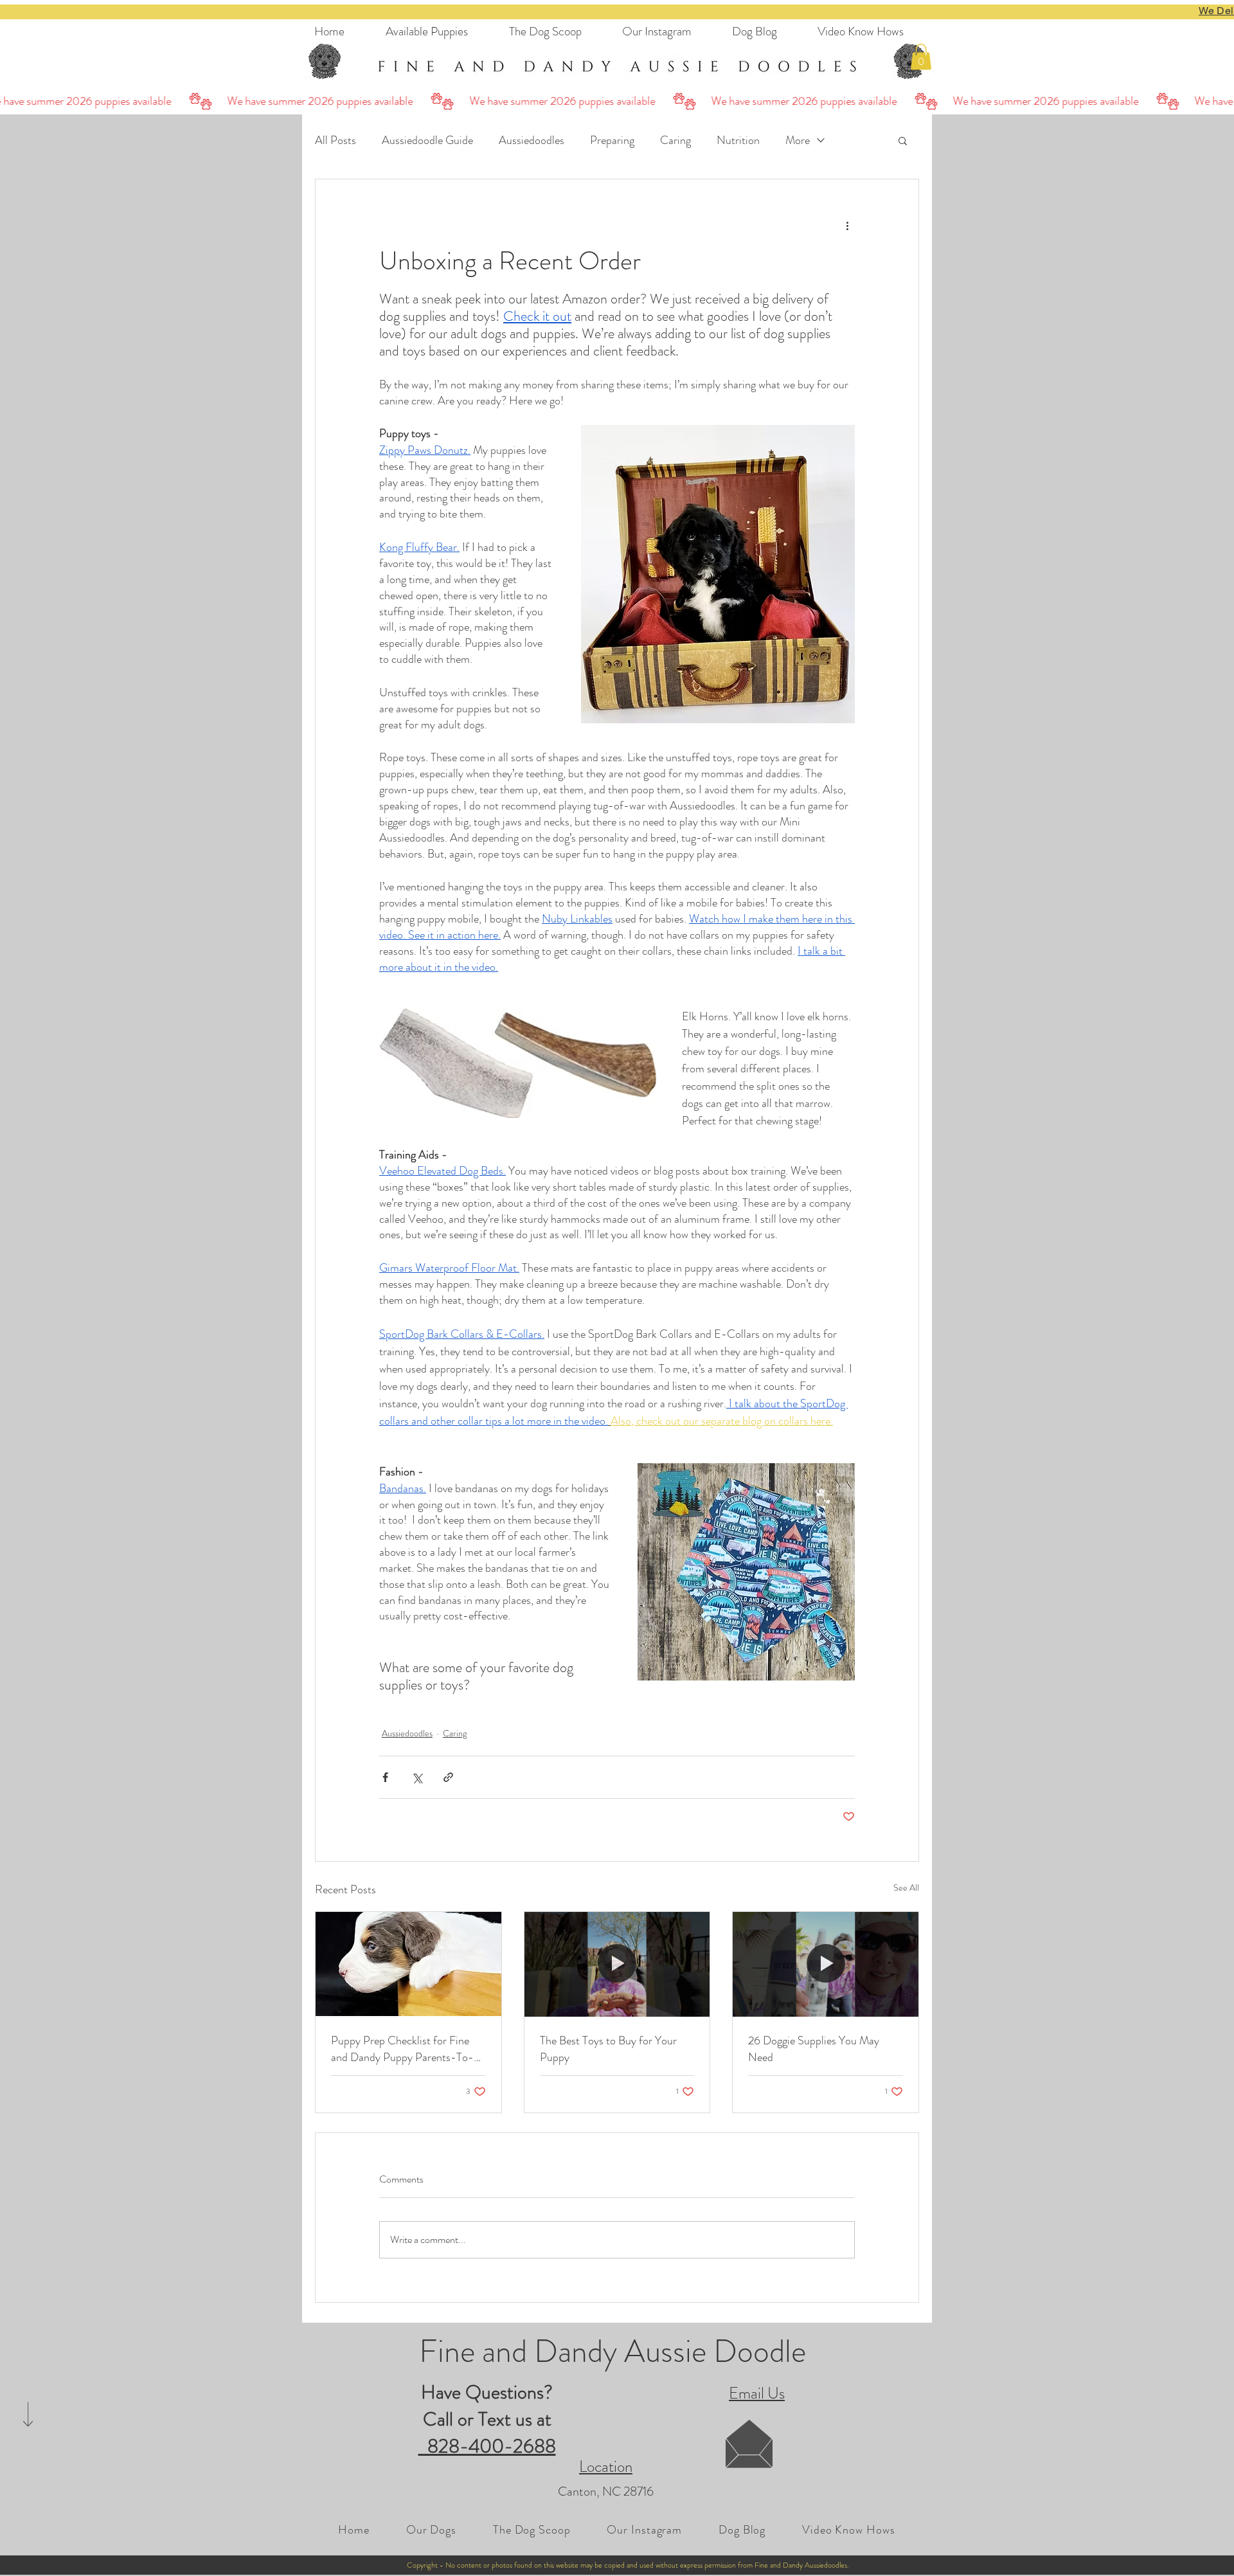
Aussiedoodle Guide (427, 140)
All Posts (335, 140)
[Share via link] (448, 1777)
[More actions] (847, 226)
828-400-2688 (487, 2446)
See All (906, 1887)
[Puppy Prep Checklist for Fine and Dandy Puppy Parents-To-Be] (408, 1964)
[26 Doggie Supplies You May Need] (826, 1964)
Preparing (612, 140)
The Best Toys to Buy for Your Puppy (608, 2049)
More (798, 140)
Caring (675, 140)
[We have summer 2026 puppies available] (617, 101)
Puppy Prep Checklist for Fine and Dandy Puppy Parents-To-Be (402, 2049)
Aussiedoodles (532, 140)
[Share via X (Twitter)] (417, 1777)
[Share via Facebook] (385, 1777)
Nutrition (738, 140)
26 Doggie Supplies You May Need (814, 2049)
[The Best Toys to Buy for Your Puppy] (617, 1964)
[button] (921, 57)
